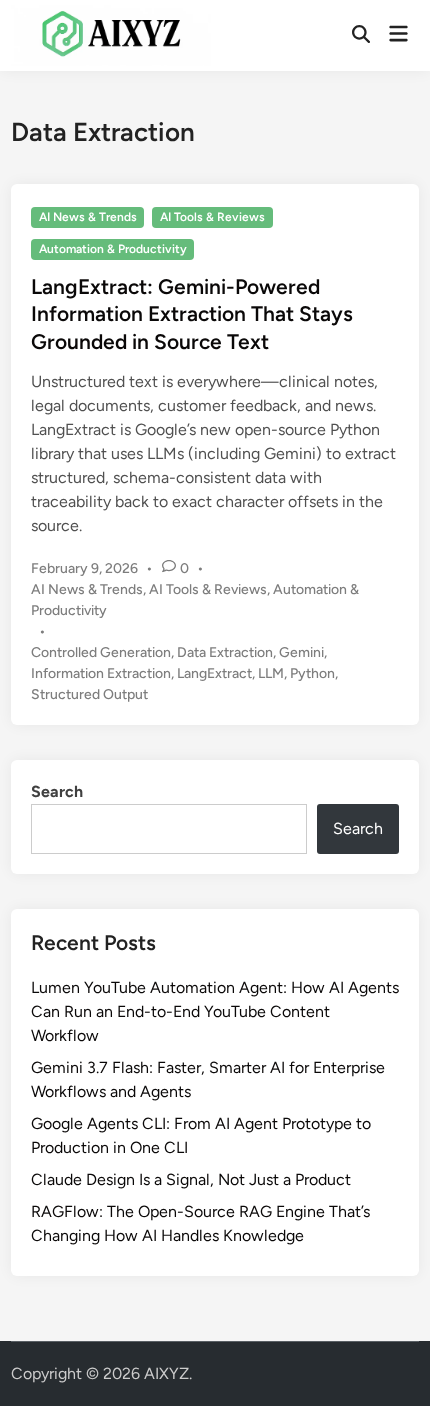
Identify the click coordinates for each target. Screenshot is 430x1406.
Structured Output (89, 694)
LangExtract (214, 673)
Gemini (301, 652)
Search (57, 791)
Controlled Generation (101, 652)
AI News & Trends (88, 217)
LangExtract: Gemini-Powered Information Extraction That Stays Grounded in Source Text (192, 314)
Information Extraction (101, 673)
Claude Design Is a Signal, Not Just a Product (191, 1179)
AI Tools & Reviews (212, 217)
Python (312, 673)
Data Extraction (225, 652)
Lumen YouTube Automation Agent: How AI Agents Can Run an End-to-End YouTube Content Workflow (215, 1011)
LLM (271, 673)
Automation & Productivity (113, 249)
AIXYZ (166, 1373)
